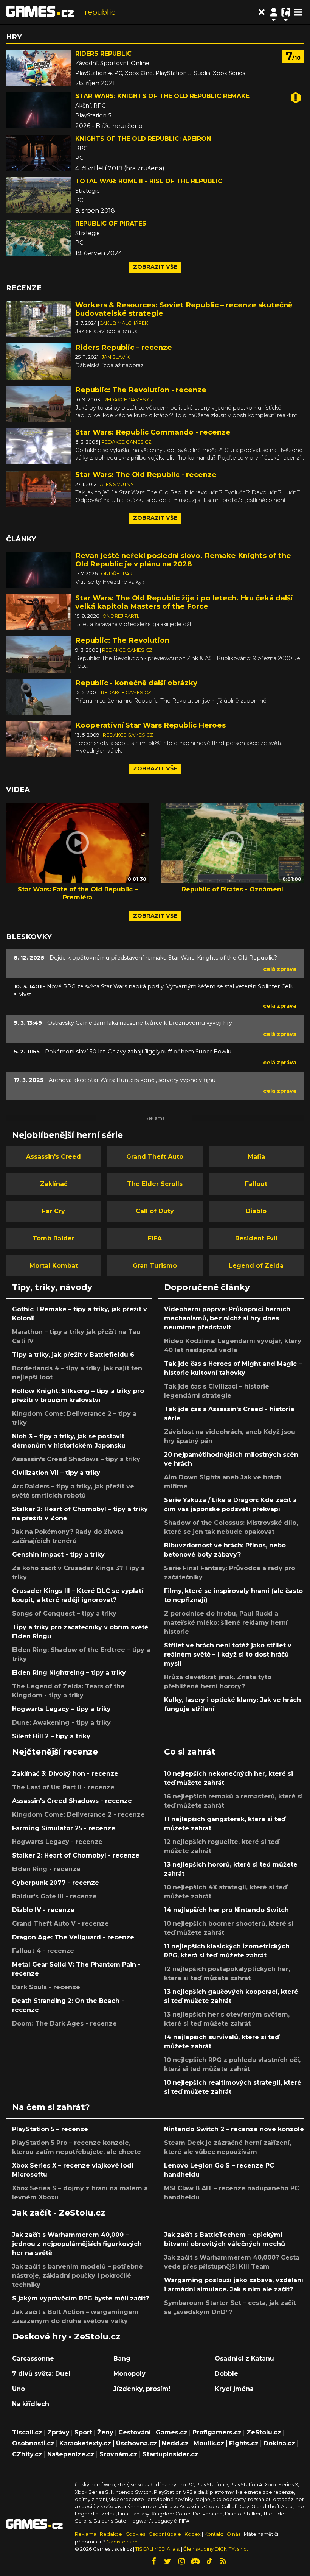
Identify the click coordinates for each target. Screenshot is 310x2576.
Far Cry (53, 1211)
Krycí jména (234, 2389)
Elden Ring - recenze (46, 1869)
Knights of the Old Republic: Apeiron (143, 139)
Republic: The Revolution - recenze (141, 390)
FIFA (155, 1238)
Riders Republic (103, 54)
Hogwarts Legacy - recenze (57, 1842)
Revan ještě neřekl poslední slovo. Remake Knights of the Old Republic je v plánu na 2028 (183, 560)
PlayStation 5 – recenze (50, 2129)
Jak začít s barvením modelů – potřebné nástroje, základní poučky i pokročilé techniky (77, 2276)
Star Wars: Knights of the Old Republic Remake (162, 96)
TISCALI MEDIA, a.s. (158, 2549)
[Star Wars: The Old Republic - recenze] (38, 488)
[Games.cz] (40, 12)
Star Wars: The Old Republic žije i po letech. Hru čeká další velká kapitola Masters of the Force (184, 602)
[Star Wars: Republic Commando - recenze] (38, 446)
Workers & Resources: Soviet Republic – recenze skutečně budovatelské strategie (184, 309)
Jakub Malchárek (124, 323)
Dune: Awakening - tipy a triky (61, 1723)
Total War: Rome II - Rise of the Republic (149, 181)
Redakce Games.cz (129, 400)
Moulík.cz (209, 2443)
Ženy (105, 2432)
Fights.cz (244, 2443)
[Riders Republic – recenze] (38, 361)
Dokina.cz (279, 2443)
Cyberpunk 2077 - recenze (56, 1883)
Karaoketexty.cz (85, 2443)
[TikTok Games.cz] (209, 2561)
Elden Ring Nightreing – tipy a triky (69, 1673)
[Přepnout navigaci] (274, 12)
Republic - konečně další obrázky (136, 683)
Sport (83, 2432)
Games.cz (172, 2432)
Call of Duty (155, 1211)
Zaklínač (54, 1184)
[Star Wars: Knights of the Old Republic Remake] (38, 110)
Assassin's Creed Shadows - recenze (72, 1801)
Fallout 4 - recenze (43, 1951)
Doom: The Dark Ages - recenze (64, 2024)
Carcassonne (33, 2359)
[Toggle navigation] (298, 12)
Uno (19, 2389)
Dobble (226, 2374)
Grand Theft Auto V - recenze (60, 1924)
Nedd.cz (175, 2443)
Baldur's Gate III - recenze (54, 1896)
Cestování (135, 2432)
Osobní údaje (165, 2534)
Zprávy (58, 2432)
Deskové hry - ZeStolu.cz (66, 2336)
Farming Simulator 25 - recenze (64, 1828)
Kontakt (214, 2534)
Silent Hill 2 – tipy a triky (51, 1736)
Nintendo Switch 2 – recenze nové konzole (234, 2129)
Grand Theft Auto (155, 1157)
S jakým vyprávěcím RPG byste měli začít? (81, 2298)
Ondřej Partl (119, 574)
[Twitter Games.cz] (167, 2561)
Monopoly (129, 2374)
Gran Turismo (155, 1266)
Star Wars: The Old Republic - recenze (146, 475)
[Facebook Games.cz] (153, 2561)
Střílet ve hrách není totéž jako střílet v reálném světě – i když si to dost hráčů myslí (228, 1654)
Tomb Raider (53, 1238)
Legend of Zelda (256, 1266)
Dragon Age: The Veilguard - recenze (73, 1937)
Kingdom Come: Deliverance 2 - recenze (78, 1815)
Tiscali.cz (27, 2432)
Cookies (135, 2534)
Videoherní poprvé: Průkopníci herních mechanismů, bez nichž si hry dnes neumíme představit (227, 1318)
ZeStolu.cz (264, 2432)
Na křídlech (31, 2404)
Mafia (256, 1157)
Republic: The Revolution (122, 640)
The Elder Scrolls (155, 1184)
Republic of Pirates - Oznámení (232, 889)
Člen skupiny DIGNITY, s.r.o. (216, 2549)
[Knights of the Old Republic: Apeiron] (38, 153)
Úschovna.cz (136, 2443)
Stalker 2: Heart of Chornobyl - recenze (76, 1855)
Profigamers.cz (217, 2432)
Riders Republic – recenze (124, 347)
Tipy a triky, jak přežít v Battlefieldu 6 (73, 1355)
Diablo (256, 1211)
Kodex (193, 2534)
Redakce (111, 2534)
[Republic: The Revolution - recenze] (38, 403)
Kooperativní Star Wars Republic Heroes (150, 725)
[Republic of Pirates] (38, 238)
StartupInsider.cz (170, 2454)
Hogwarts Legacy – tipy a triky (61, 1709)
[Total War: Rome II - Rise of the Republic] (38, 195)
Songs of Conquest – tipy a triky (64, 1614)
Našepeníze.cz (71, 2454)
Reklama (86, 2534)
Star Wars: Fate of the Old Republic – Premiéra (78, 893)
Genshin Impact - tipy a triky (58, 1554)
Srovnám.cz (119, 2454)
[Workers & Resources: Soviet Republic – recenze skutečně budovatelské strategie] (38, 319)
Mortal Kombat (54, 1266)
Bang (122, 2359)
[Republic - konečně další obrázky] (38, 696)
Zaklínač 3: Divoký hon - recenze (65, 1774)
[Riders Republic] (38, 68)
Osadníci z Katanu (244, 2359)
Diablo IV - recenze (43, 1910)
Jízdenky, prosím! (142, 2389)
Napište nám (122, 2542)
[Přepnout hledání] (262, 12)
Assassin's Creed (53, 1157)
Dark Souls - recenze (46, 1987)
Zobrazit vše (155, 267)
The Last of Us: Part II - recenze (63, 1787)
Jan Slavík (116, 357)
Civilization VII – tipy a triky (56, 1473)
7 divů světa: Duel (41, 2374)
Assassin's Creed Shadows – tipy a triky (76, 1459)
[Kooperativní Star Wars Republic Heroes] (38, 739)
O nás (234, 2534)
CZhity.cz (27, 2454)
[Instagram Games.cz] (181, 2561)
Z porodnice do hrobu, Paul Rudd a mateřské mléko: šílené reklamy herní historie (226, 1623)
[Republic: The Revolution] (38, 654)
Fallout (256, 1184)
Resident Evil (256, 1238)
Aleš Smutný (117, 484)
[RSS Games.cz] (223, 2561)
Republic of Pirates (111, 224)
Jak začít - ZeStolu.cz (59, 2213)
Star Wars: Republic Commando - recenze (153, 432)
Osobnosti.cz (33, 2443)
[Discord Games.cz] (195, 2561)
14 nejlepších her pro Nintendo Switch (226, 1910)
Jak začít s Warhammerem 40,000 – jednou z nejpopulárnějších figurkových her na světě (77, 2244)
